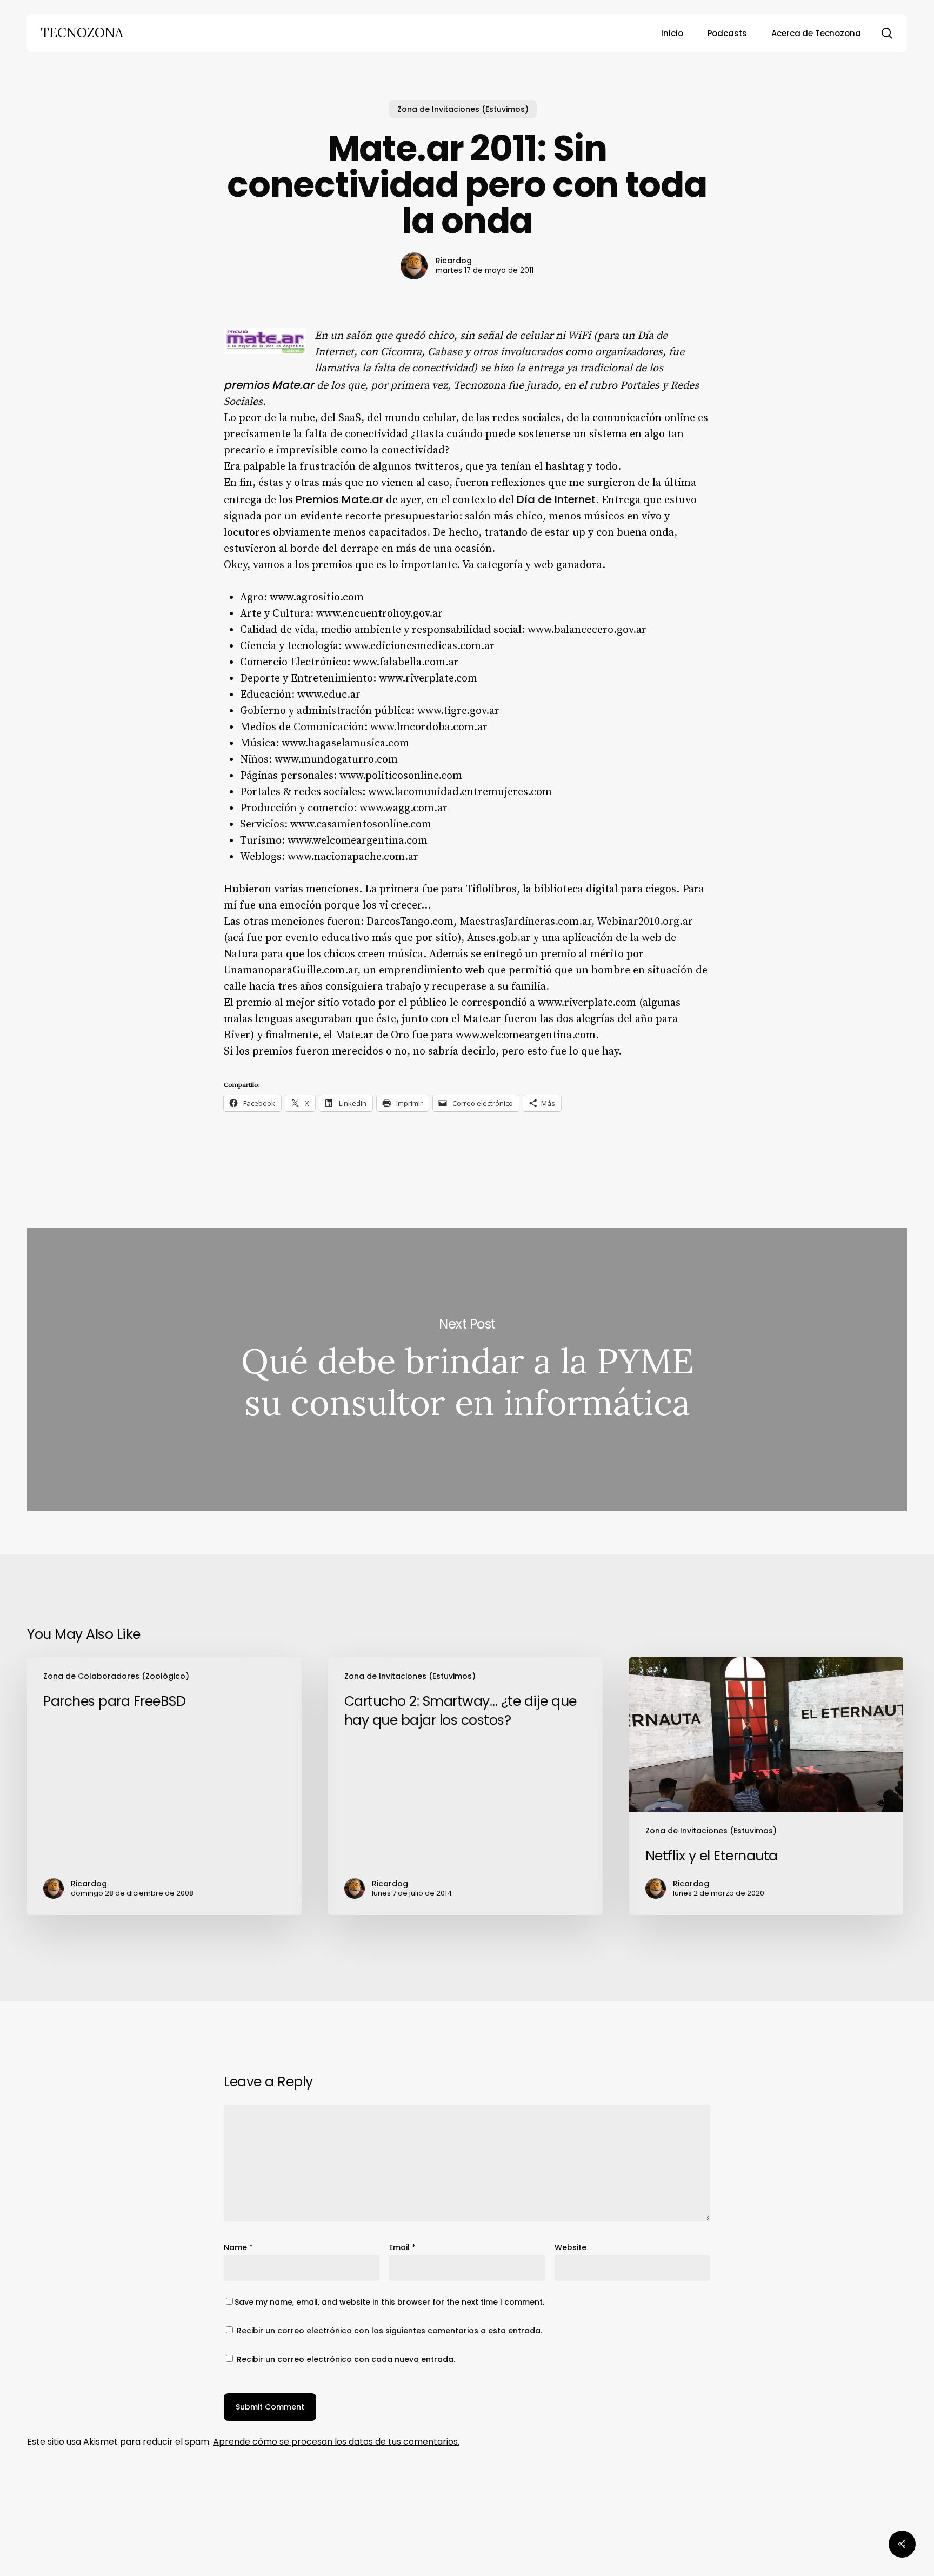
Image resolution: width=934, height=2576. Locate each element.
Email (402, 2247)
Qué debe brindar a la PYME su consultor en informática (467, 1370)
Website (571, 2247)
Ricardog (454, 261)
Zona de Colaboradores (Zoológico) (116, 1676)
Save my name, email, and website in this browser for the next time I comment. (389, 2302)
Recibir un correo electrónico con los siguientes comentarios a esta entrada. (389, 2331)
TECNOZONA (82, 33)
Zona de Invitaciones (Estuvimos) (463, 109)
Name (238, 2247)
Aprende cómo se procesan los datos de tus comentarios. (336, 2442)
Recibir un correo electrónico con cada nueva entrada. (346, 2359)
